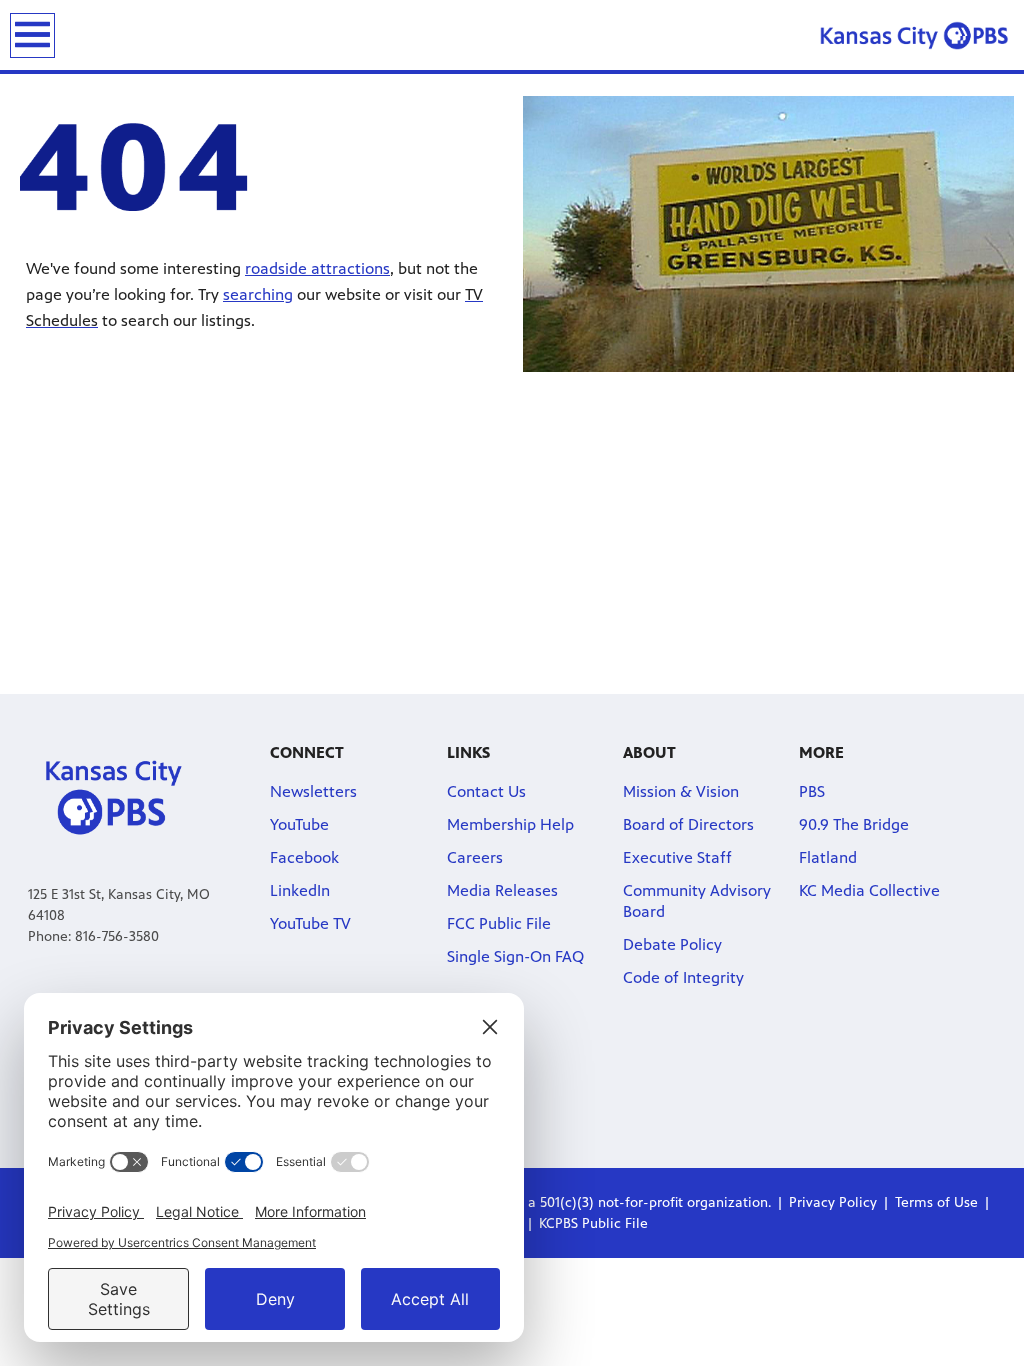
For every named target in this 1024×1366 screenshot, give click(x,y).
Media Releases (502, 890)
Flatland (828, 857)
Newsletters (313, 791)
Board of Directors (688, 824)
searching (258, 294)
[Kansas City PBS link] (914, 35)
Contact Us (486, 791)
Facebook (304, 857)
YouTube (299, 824)
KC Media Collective (869, 890)
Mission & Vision (681, 791)
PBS (812, 791)
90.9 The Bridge (854, 824)
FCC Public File (499, 923)
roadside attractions (317, 268)
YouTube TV (310, 923)
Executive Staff (677, 857)
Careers (475, 857)
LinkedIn (300, 890)
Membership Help (510, 824)
